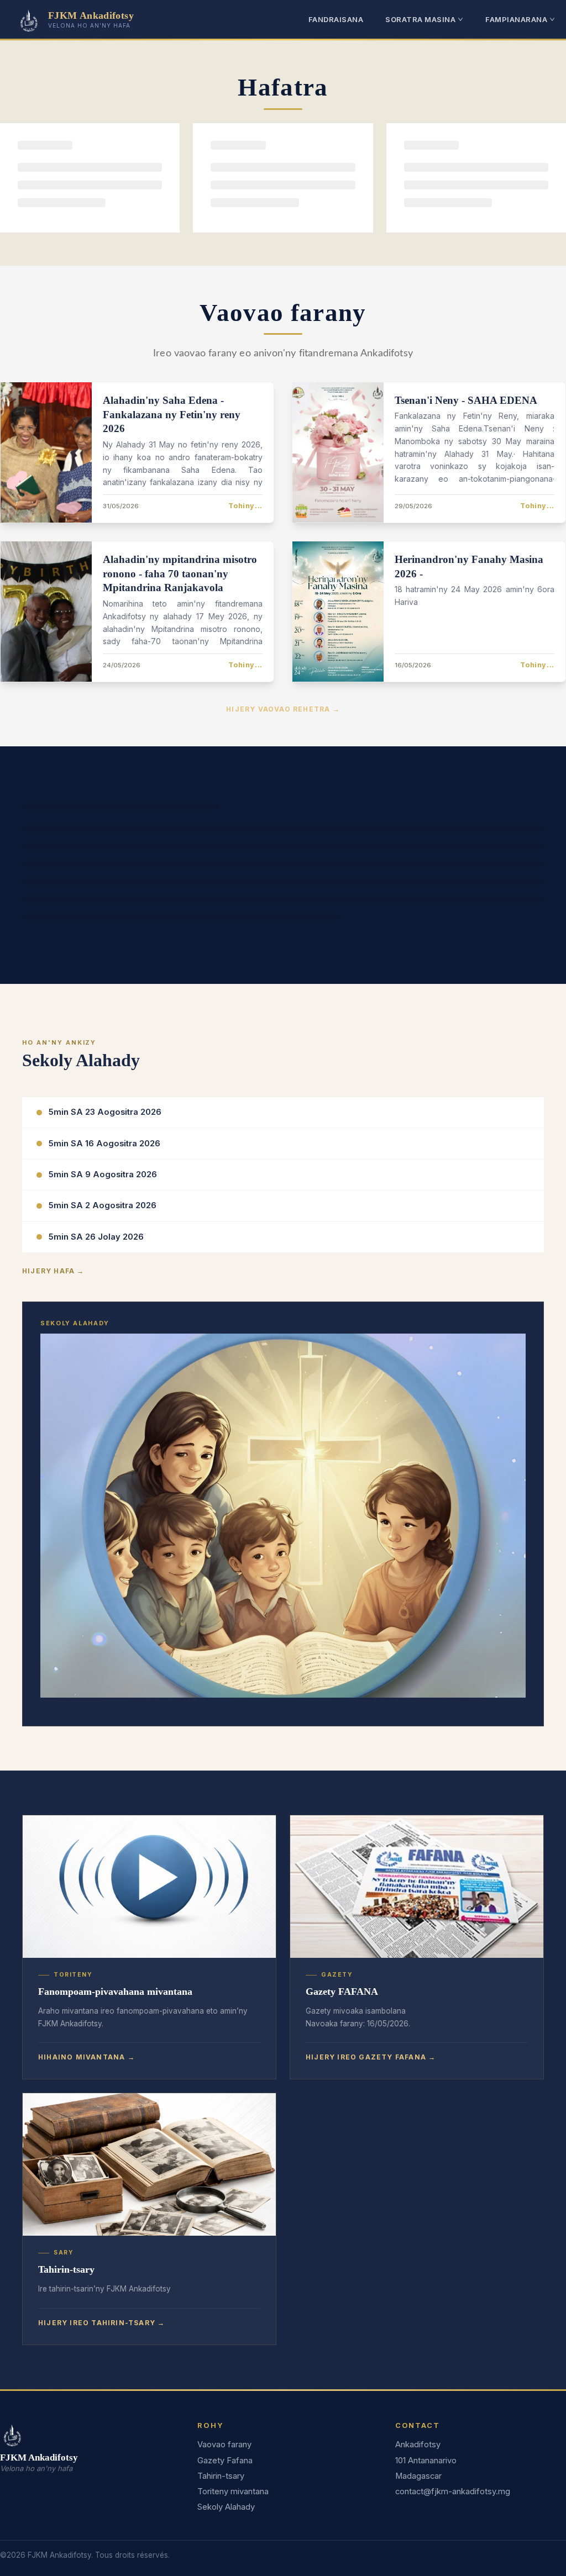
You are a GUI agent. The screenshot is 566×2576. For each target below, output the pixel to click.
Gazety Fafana (225, 2461)
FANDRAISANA (336, 19)
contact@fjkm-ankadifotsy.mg (453, 2491)
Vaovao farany (224, 2445)
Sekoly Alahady (226, 2507)
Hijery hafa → (53, 1271)
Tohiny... (245, 506)
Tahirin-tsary (221, 2476)
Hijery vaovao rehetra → (283, 709)
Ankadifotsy (418, 2445)
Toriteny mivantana (233, 2491)
